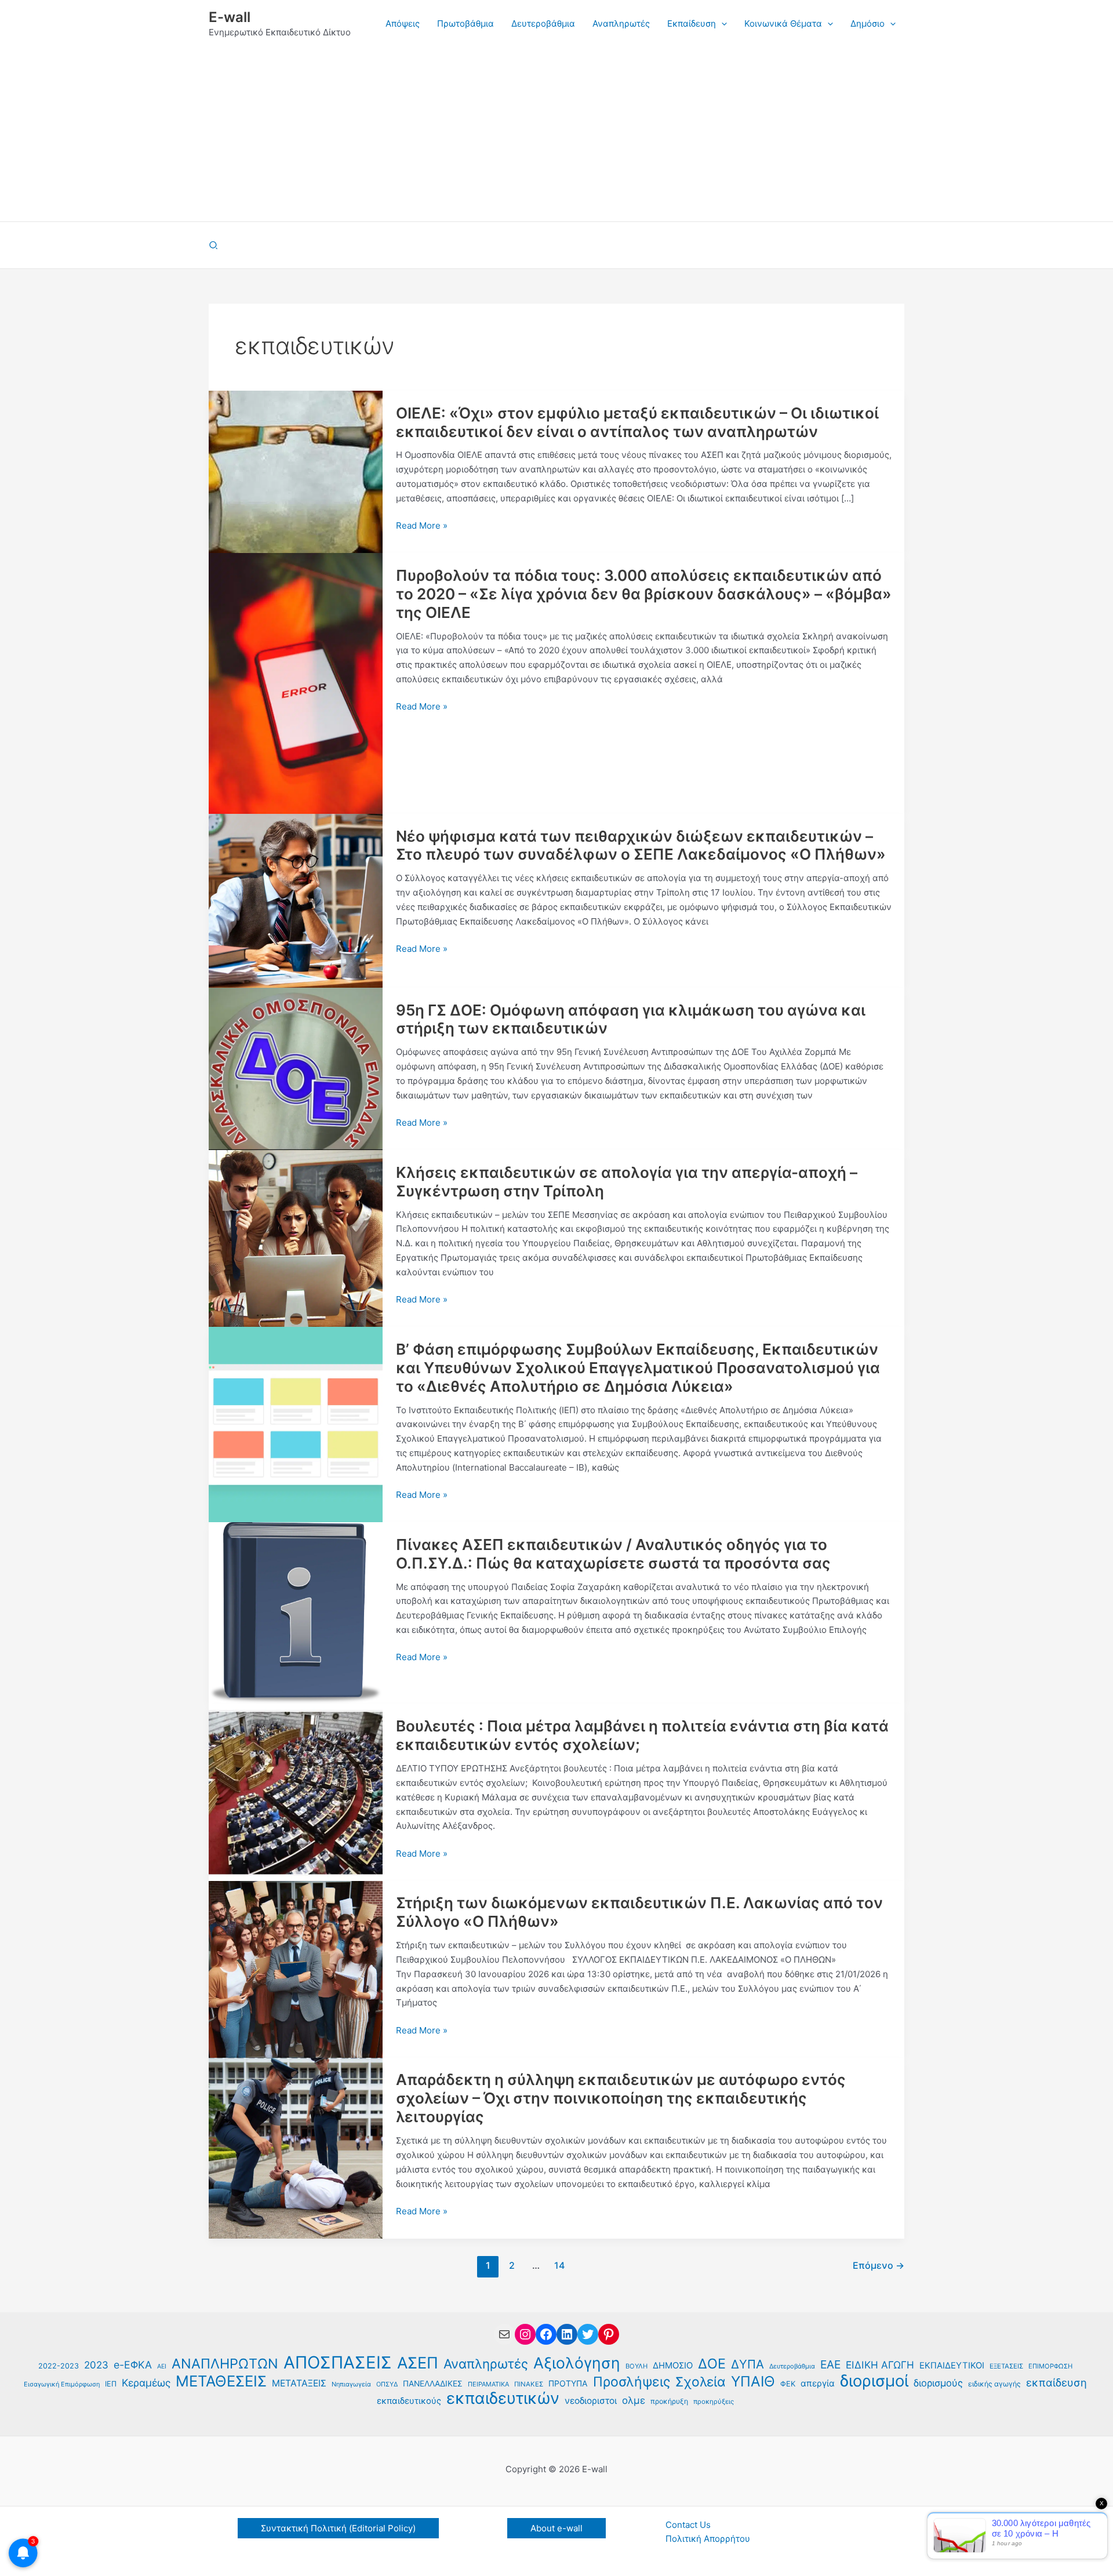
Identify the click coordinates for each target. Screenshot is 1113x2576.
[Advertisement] (556, 134)
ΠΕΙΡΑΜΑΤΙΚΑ (488, 2384)
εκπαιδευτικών (503, 2399)
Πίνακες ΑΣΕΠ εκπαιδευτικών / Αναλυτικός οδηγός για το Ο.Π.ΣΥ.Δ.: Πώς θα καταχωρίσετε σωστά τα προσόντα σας (613, 1554)
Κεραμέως (146, 2383)
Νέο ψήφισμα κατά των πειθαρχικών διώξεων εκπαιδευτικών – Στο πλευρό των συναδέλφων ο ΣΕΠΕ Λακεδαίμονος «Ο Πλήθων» (641, 845)
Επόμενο (879, 2266)
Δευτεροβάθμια (792, 2366)
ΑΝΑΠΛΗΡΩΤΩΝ (225, 2364)
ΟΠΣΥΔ (387, 2384)
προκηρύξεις (714, 2402)
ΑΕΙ (162, 2366)
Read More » (422, 526)
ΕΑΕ (830, 2364)
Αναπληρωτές (486, 2364)
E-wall (230, 17)
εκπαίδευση (1056, 2382)
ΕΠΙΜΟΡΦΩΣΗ (1050, 2366)
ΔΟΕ (712, 2364)
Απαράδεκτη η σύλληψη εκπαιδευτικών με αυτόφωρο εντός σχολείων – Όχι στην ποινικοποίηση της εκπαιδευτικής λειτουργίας (621, 2098)
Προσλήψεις (632, 2382)
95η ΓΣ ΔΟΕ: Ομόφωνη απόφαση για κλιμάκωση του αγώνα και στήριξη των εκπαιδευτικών (631, 1019)
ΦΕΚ (788, 2384)
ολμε (634, 2400)
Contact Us (688, 2525)
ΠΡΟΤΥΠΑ (568, 2383)
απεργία (818, 2383)
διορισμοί (874, 2382)
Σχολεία (701, 2382)
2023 (96, 2365)
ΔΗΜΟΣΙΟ (673, 2366)
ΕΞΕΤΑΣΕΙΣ (1006, 2366)
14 (559, 2266)
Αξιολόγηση (577, 2363)
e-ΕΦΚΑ (133, 2365)
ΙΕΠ (111, 2384)
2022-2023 (59, 2366)
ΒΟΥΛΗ (636, 2366)
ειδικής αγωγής (994, 2384)
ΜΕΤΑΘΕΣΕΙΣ (221, 2382)
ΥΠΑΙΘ (753, 2382)
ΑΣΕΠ (418, 2364)
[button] (721, 24)
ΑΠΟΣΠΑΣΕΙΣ (338, 2363)
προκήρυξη (669, 2401)
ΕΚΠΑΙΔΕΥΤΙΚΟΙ (952, 2366)
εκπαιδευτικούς (409, 2401)
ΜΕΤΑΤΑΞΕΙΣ (299, 2383)
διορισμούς (938, 2383)
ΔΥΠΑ (748, 2364)
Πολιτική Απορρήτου (708, 2539)
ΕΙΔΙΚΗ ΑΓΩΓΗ (880, 2365)
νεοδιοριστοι (591, 2401)
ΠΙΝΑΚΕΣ (529, 2384)
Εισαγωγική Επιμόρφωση (62, 2384)
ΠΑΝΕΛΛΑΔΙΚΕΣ (433, 2384)
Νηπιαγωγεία (351, 2384)
